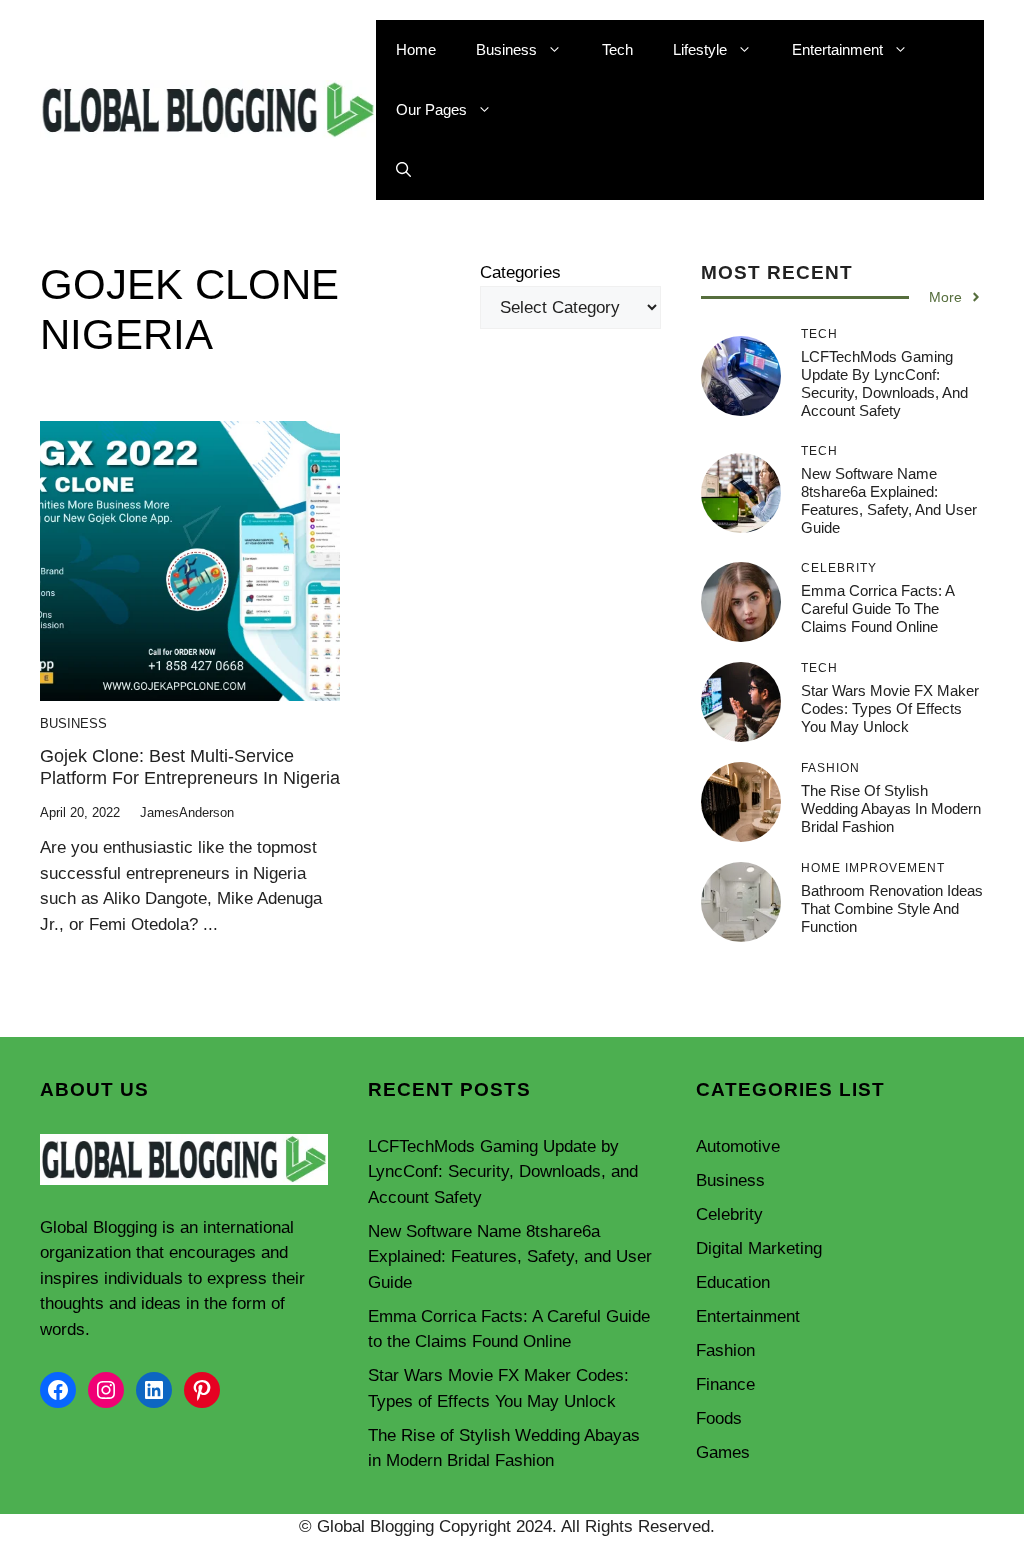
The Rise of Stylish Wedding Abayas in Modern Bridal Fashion (891, 808)
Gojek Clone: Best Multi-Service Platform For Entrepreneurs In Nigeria (190, 767)
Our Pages (431, 109)
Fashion (725, 1350)
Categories (520, 272)
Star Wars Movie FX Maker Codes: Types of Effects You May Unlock (890, 708)
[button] (403, 170)
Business (506, 49)
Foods (719, 1418)
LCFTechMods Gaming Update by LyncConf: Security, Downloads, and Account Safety (884, 383)
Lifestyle (700, 49)
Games (723, 1452)
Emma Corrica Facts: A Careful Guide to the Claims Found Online (877, 608)
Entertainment (837, 49)
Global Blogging (98, 1227)
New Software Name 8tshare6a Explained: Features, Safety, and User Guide (889, 500)
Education (733, 1282)
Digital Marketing (759, 1248)
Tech (617, 49)
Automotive (738, 1146)
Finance (725, 1384)
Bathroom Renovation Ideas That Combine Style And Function (892, 908)
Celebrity (729, 1214)
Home (416, 49)
